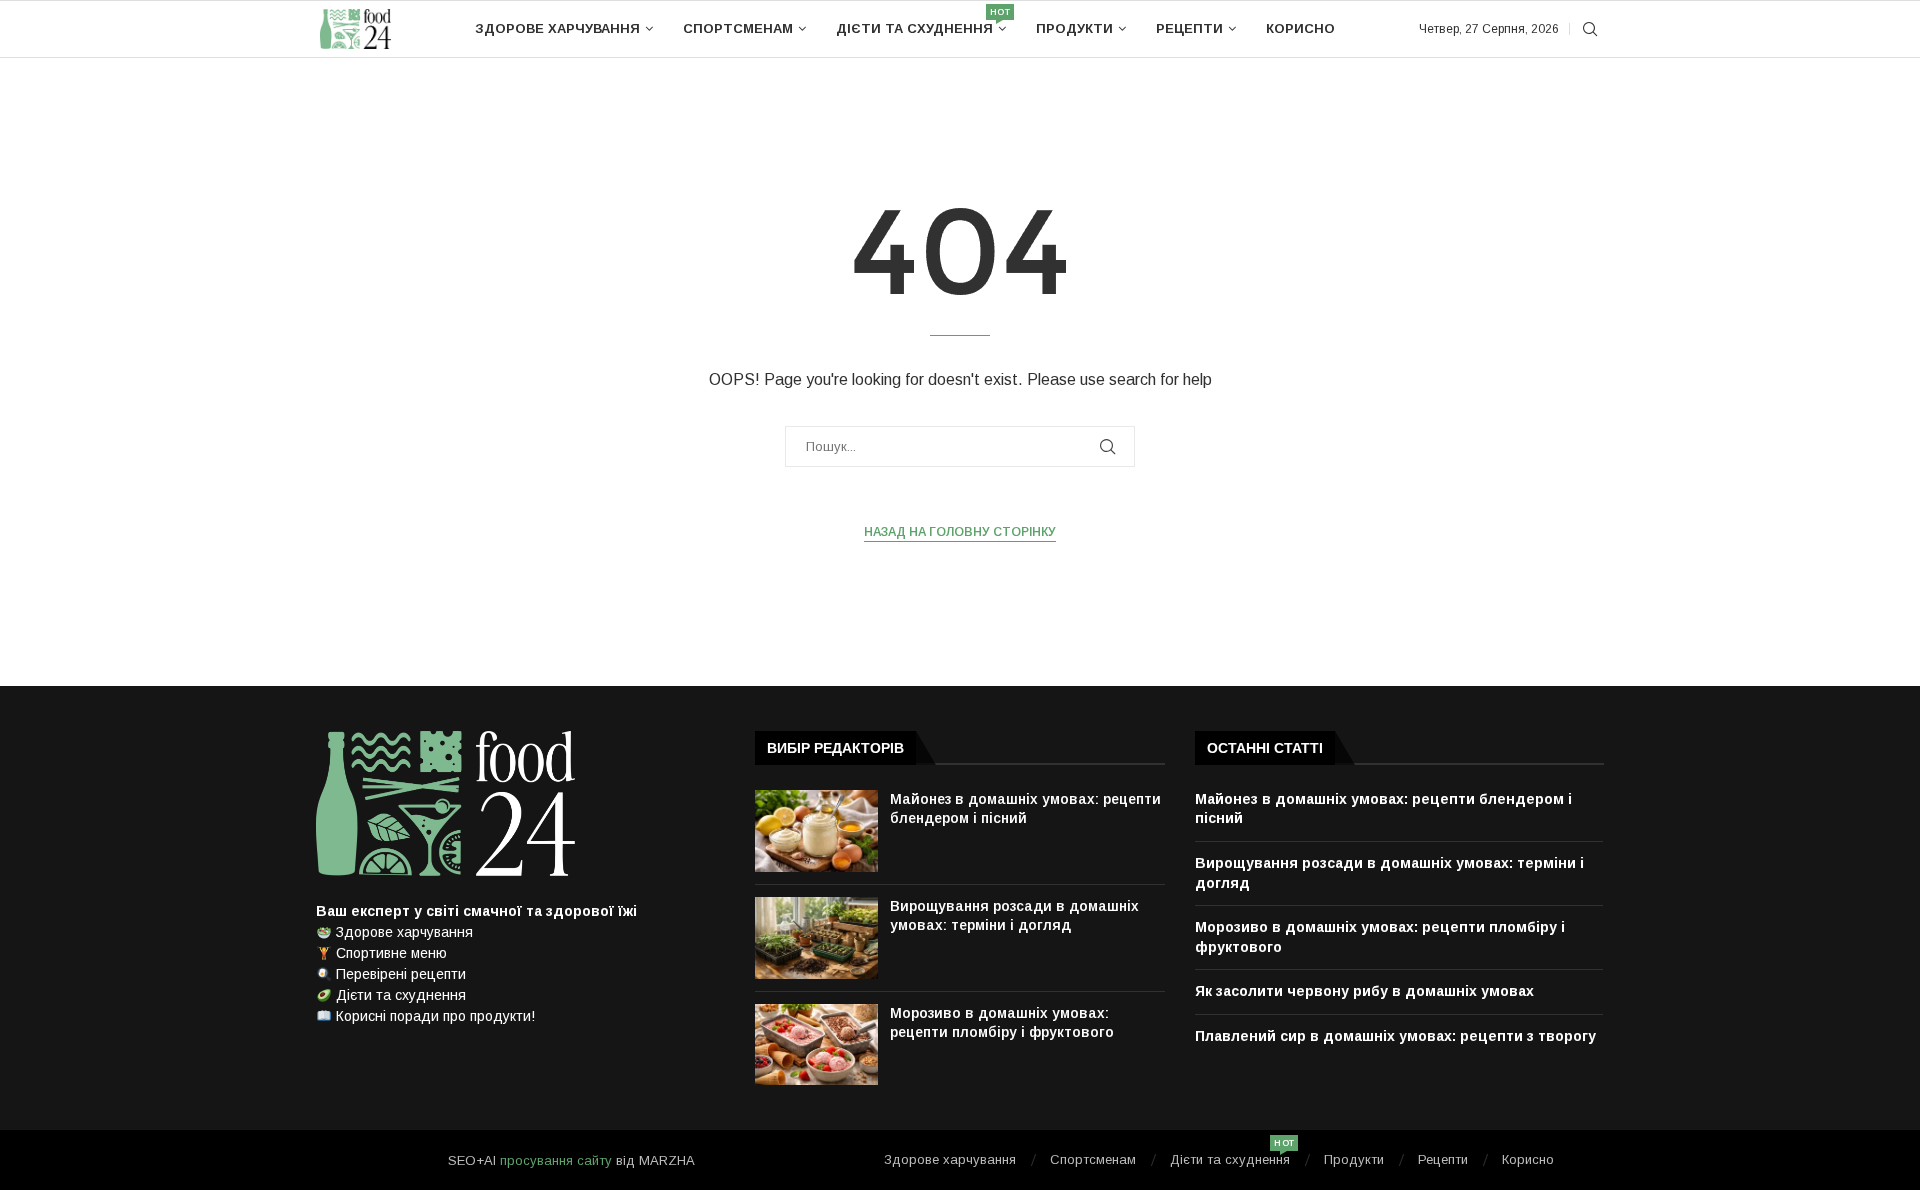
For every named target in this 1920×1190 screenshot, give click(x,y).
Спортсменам (738, 28)
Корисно (1300, 28)
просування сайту (556, 1160)
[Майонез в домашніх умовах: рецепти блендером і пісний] (816, 831)
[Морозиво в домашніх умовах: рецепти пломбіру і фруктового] (816, 1045)
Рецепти (1189, 28)
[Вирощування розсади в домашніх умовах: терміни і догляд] (816, 938)
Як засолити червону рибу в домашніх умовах (1364, 991)
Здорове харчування (557, 28)
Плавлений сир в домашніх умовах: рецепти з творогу (1395, 1036)
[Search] (1590, 30)
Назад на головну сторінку (960, 532)
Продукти (1074, 28)
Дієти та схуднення (921, 21)
